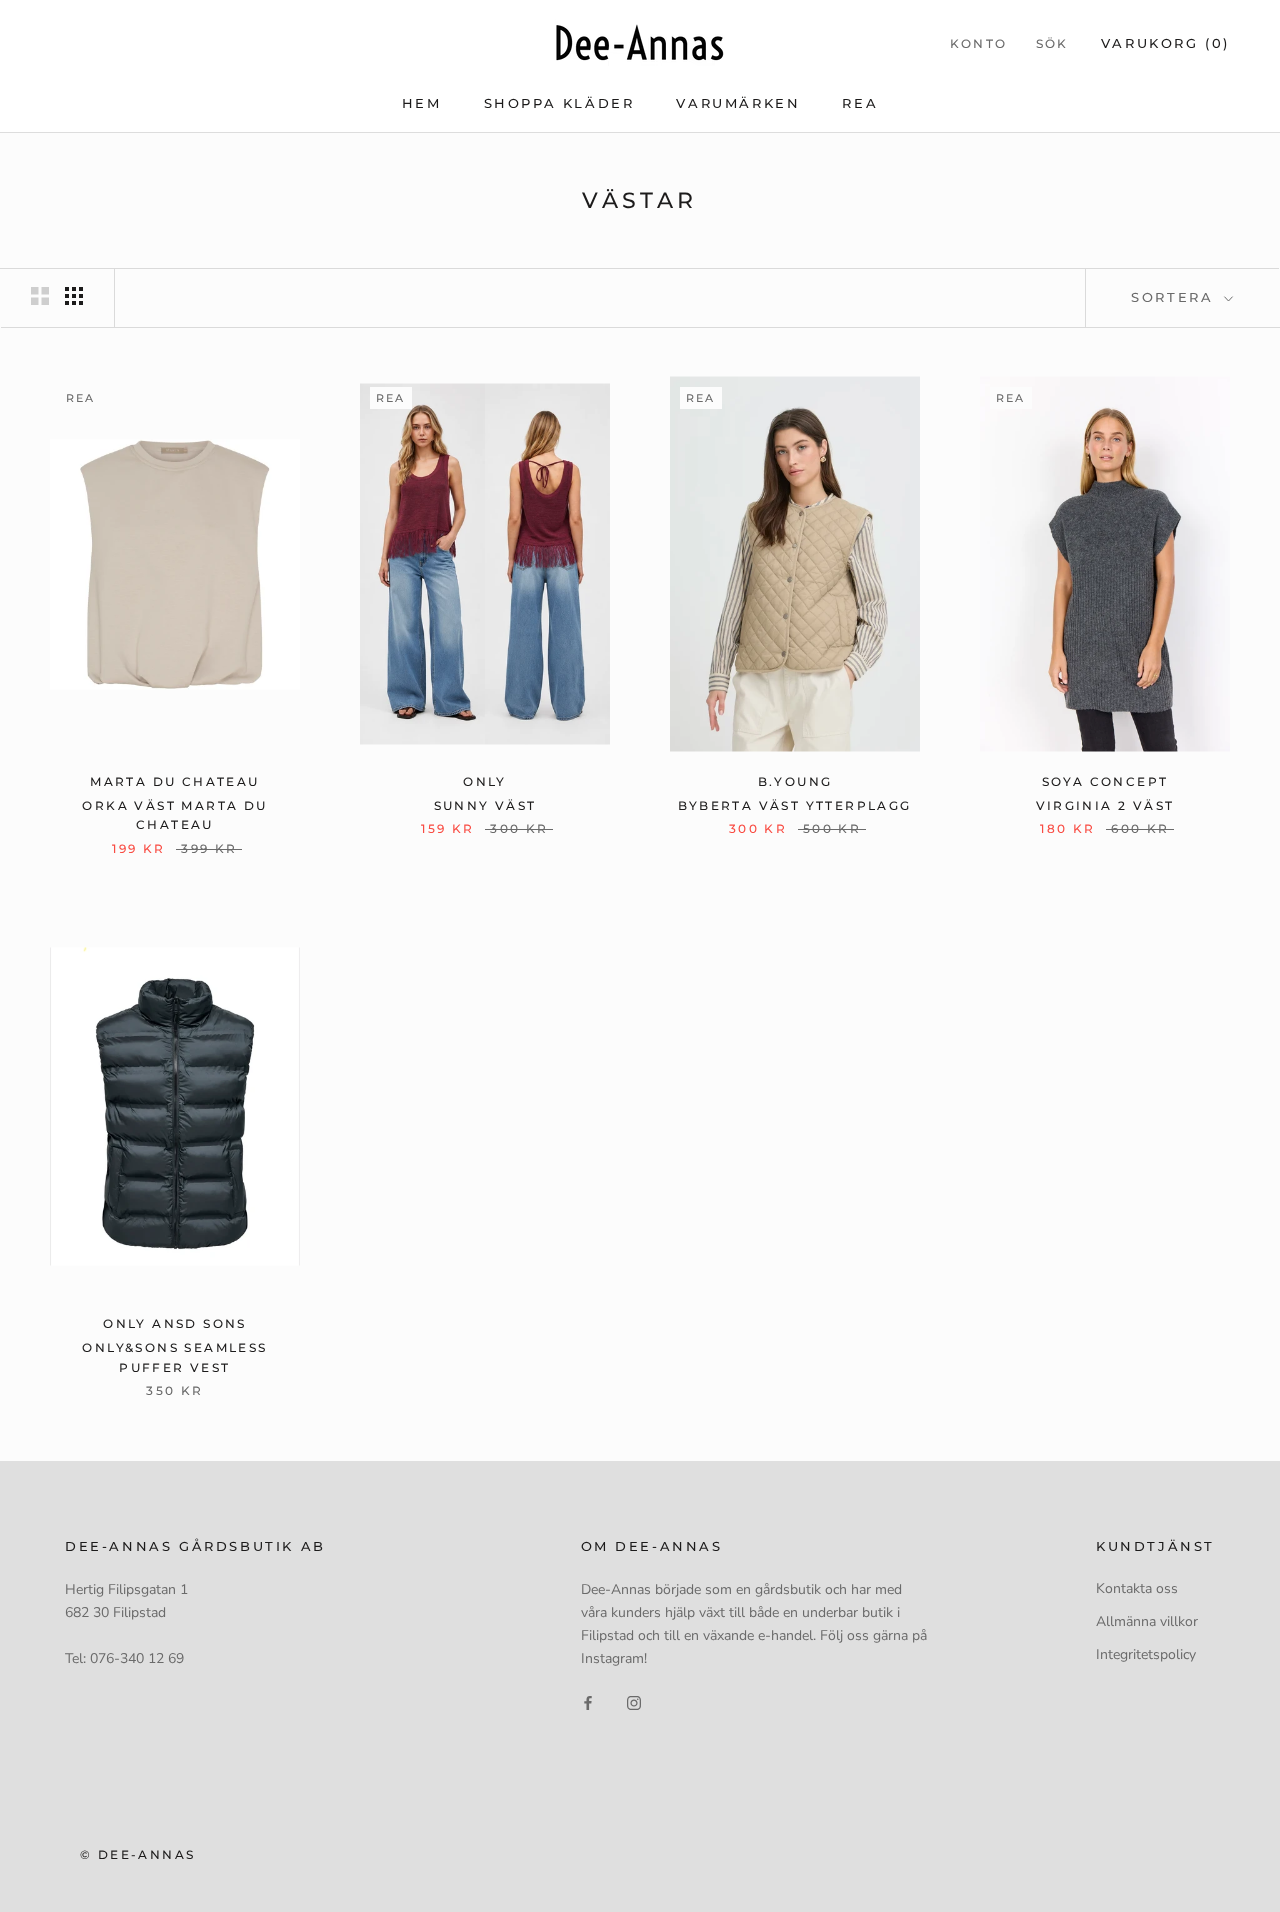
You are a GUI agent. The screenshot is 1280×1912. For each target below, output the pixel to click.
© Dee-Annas (137, 1854)
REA (860, 103)
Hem (422, 103)
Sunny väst (485, 805)
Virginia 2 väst (1105, 805)
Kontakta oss (1137, 1588)
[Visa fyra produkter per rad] (74, 296)
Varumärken (738, 103)
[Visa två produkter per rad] (40, 296)
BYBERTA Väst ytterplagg (794, 805)
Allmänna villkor (1147, 1621)
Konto (979, 43)
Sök (1052, 43)
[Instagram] (634, 1701)
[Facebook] (588, 1701)
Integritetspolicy (1146, 1654)
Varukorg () (1165, 43)
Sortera (1175, 297)
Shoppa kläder (559, 103)
